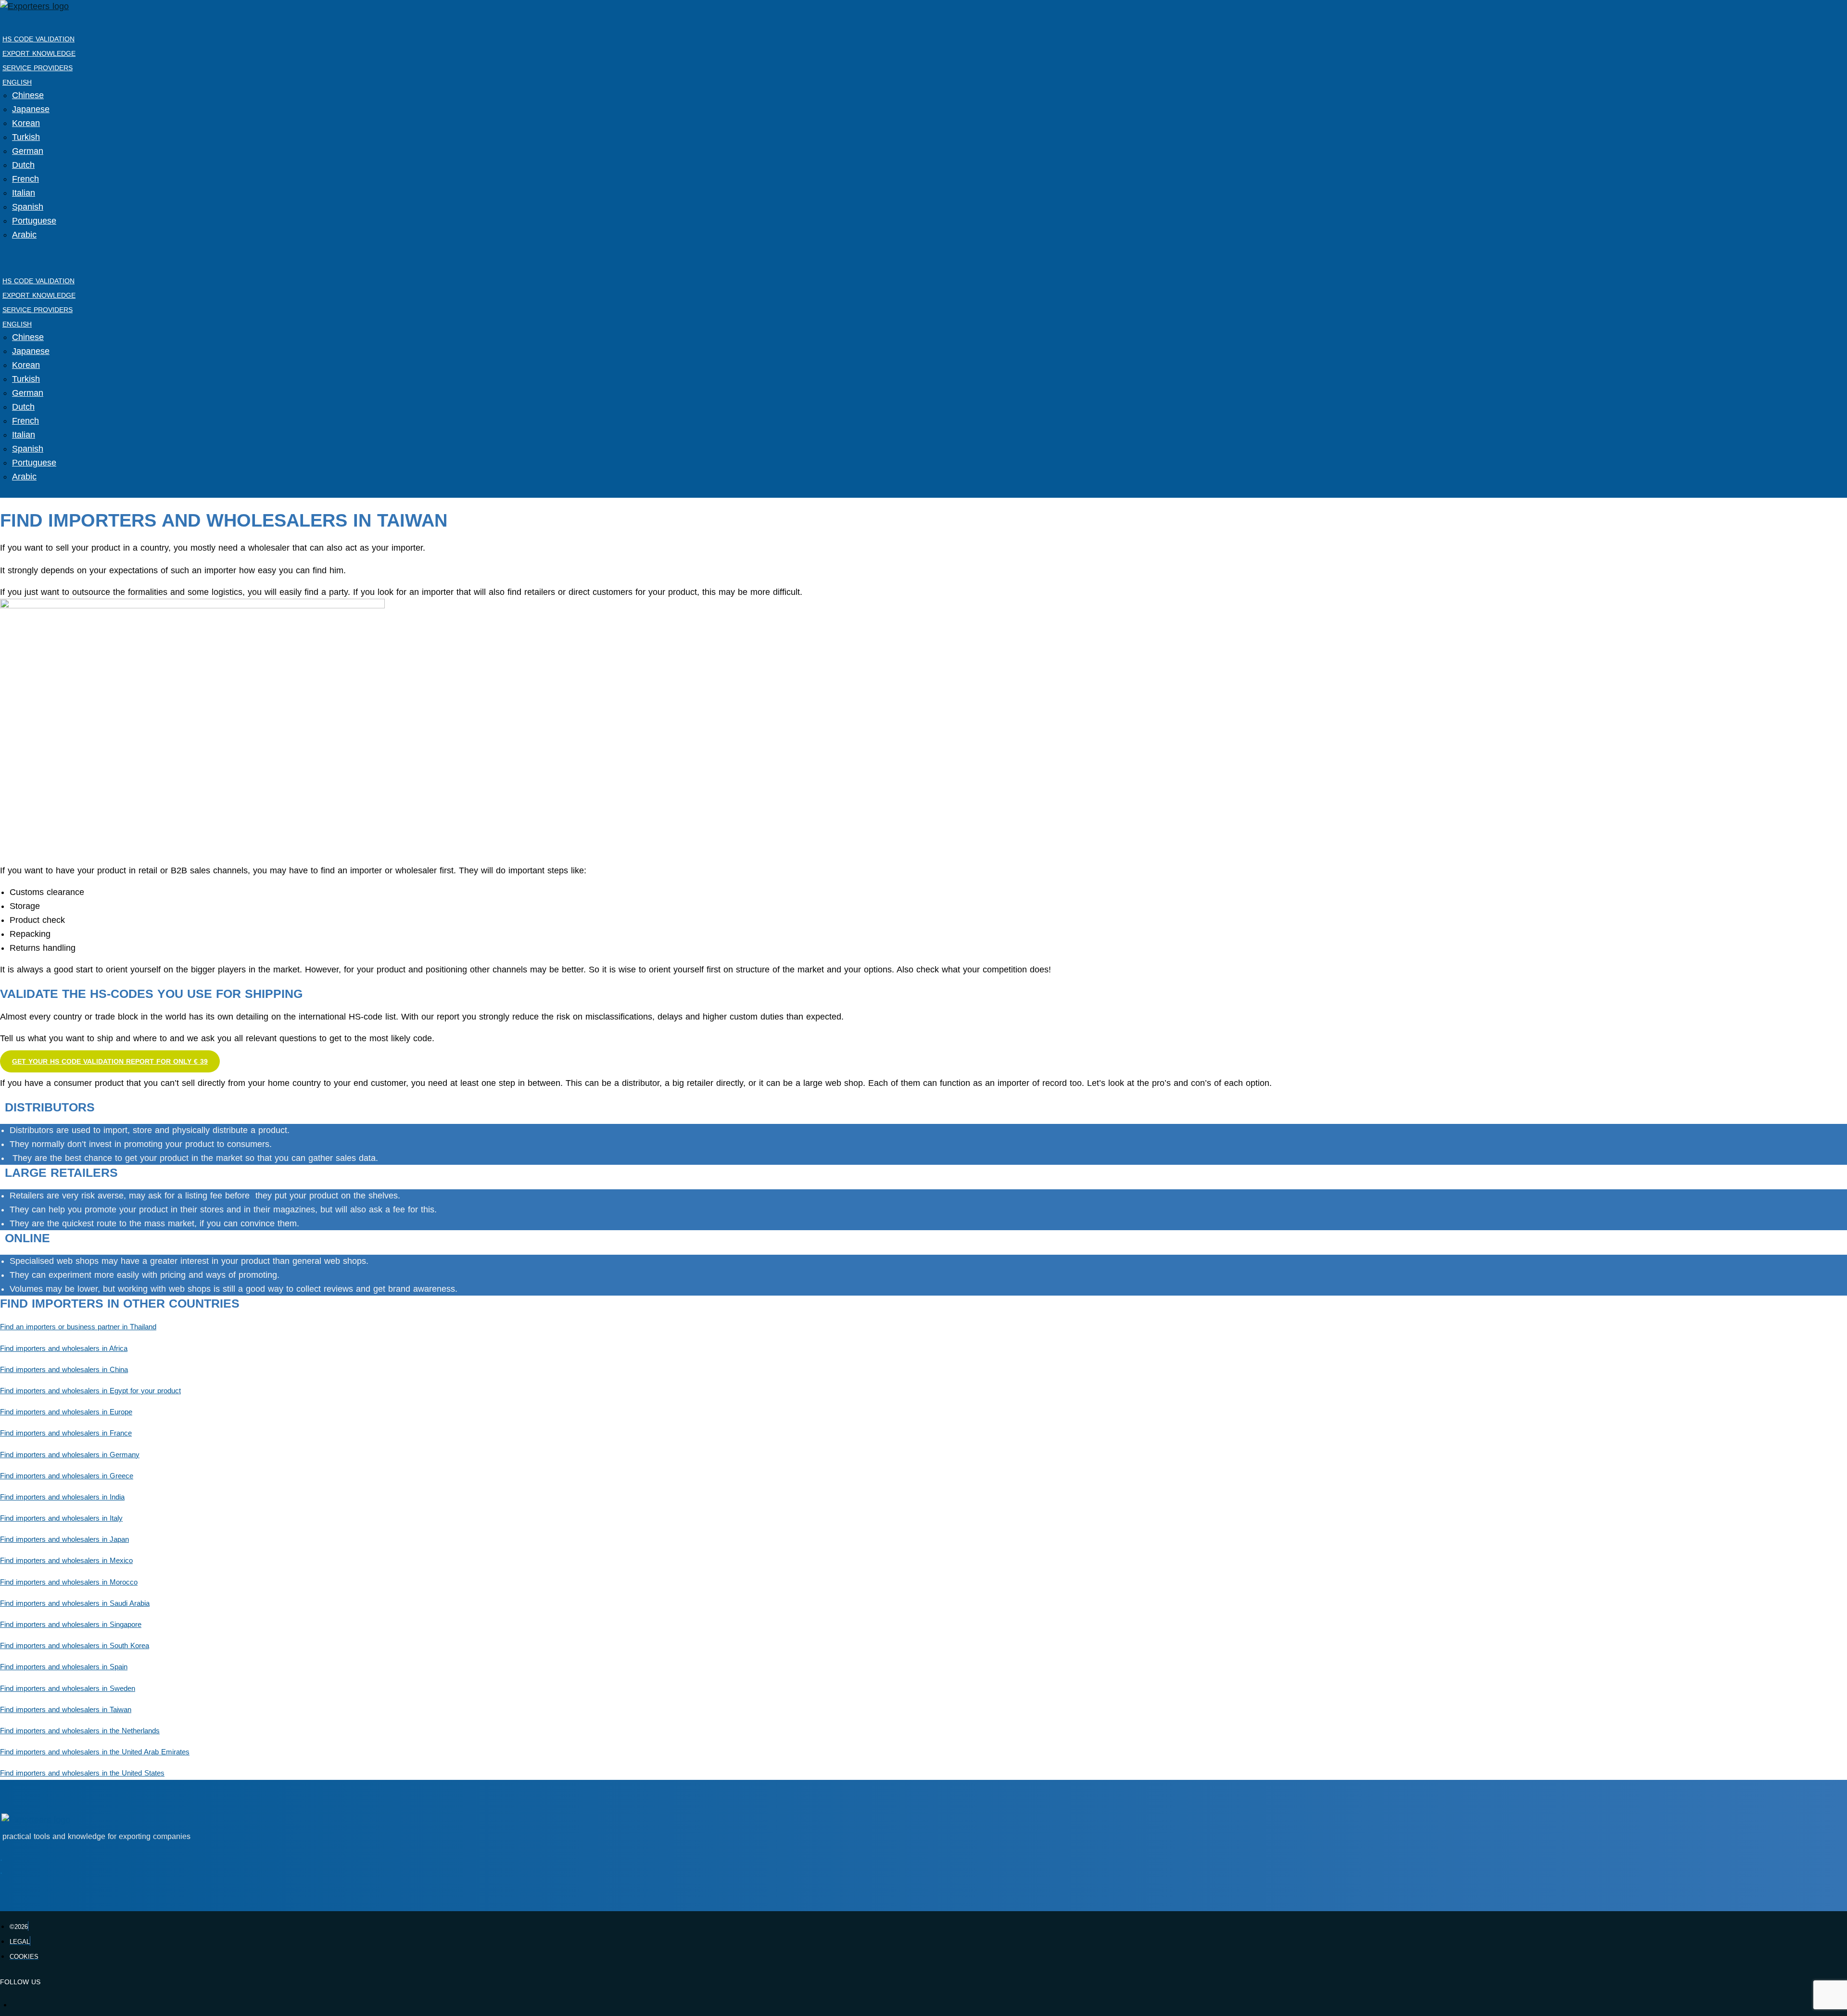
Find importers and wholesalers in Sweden (68, 1688)
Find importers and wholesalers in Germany (70, 1455)
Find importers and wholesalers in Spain (64, 1667)
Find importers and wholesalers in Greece (67, 1476)
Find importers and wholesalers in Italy (61, 1518)
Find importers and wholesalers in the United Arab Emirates (95, 1752)
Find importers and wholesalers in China (64, 1370)
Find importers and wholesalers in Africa (64, 1348)
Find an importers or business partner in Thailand (78, 1327)
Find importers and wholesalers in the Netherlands (80, 1731)
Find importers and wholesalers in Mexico (66, 1561)
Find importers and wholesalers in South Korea (75, 1646)
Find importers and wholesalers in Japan (64, 1539)
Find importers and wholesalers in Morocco (69, 1582)
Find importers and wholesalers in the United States (82, 1773)
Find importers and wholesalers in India (62, 1497)
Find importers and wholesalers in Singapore (71, 1625)
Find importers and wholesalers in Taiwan (66, 1710)
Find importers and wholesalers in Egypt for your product (90, 1391)
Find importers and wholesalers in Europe (66, 1412)
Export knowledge (39, 53)
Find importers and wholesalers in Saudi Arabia (75, 1603)
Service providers (38, 68)
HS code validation (38, 39)
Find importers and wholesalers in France (66, 1433)
